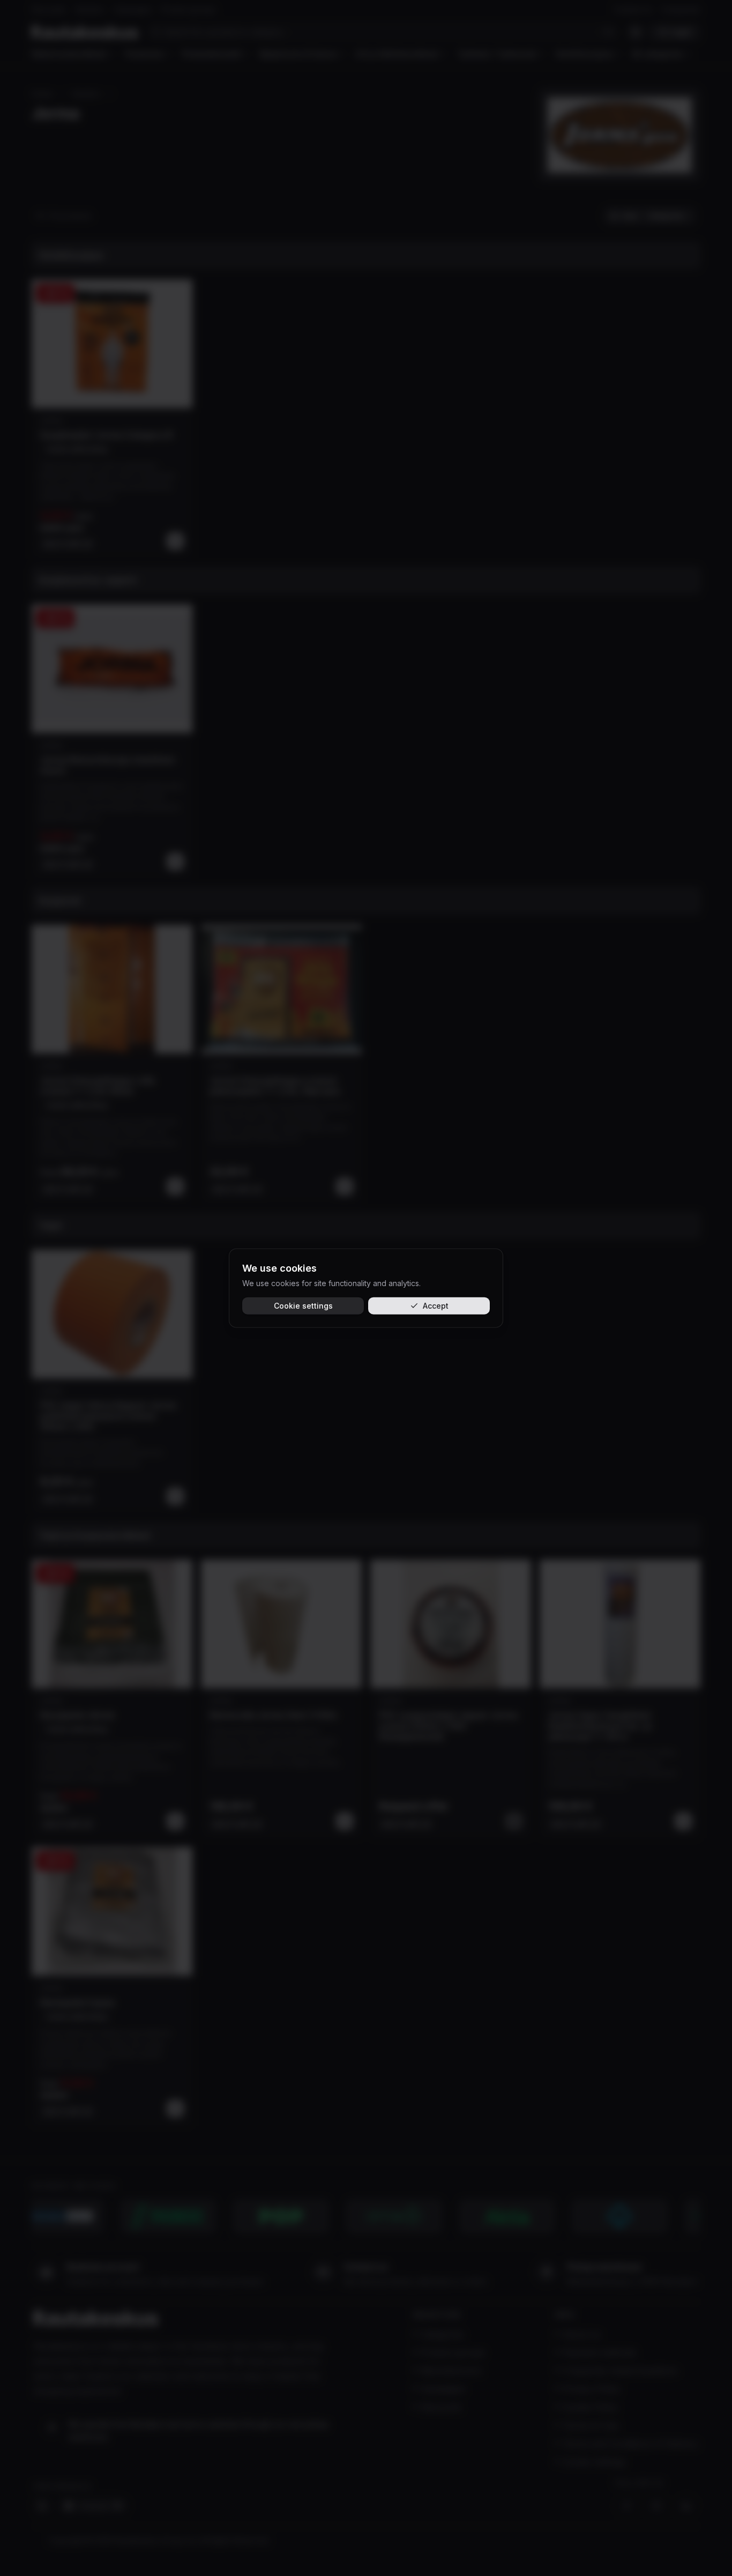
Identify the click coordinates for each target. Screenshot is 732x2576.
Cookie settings (303, 1306)
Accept (436, 1306)
